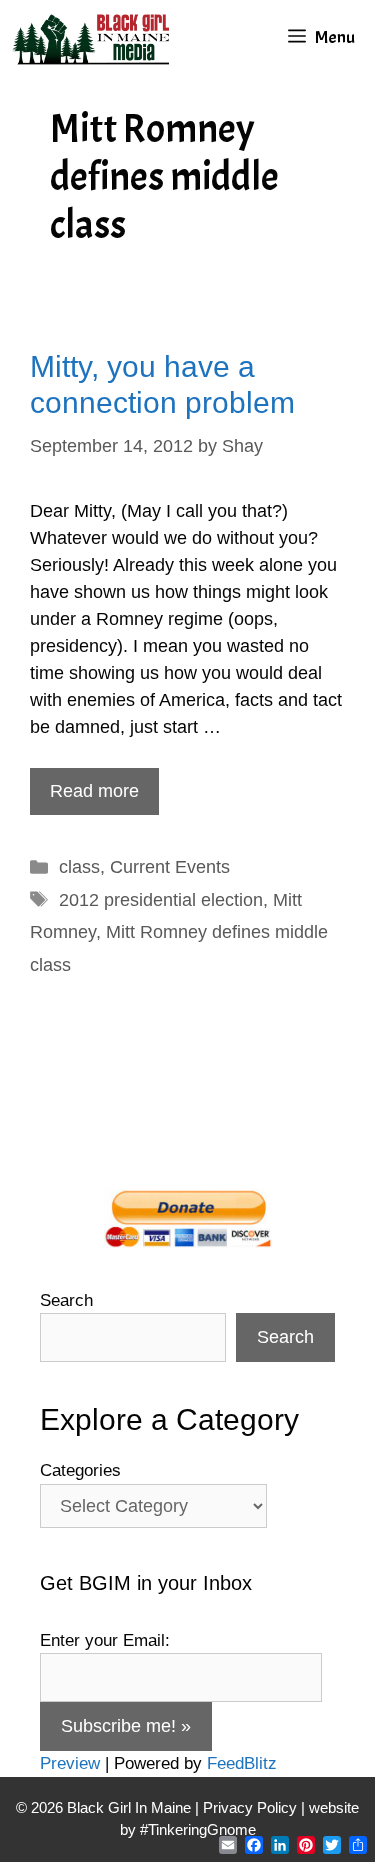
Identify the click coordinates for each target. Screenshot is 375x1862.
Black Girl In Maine (131, 1807)
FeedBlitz (242, 1763)
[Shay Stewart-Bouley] (95, 37)
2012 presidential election (161, 900)
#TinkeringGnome (198, 1829)
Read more (94, 791)
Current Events (170, 867)
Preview (70, 1763)
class (79, 867)
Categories (80, 1470)
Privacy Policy (250, 1807)
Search (66, 1300)
